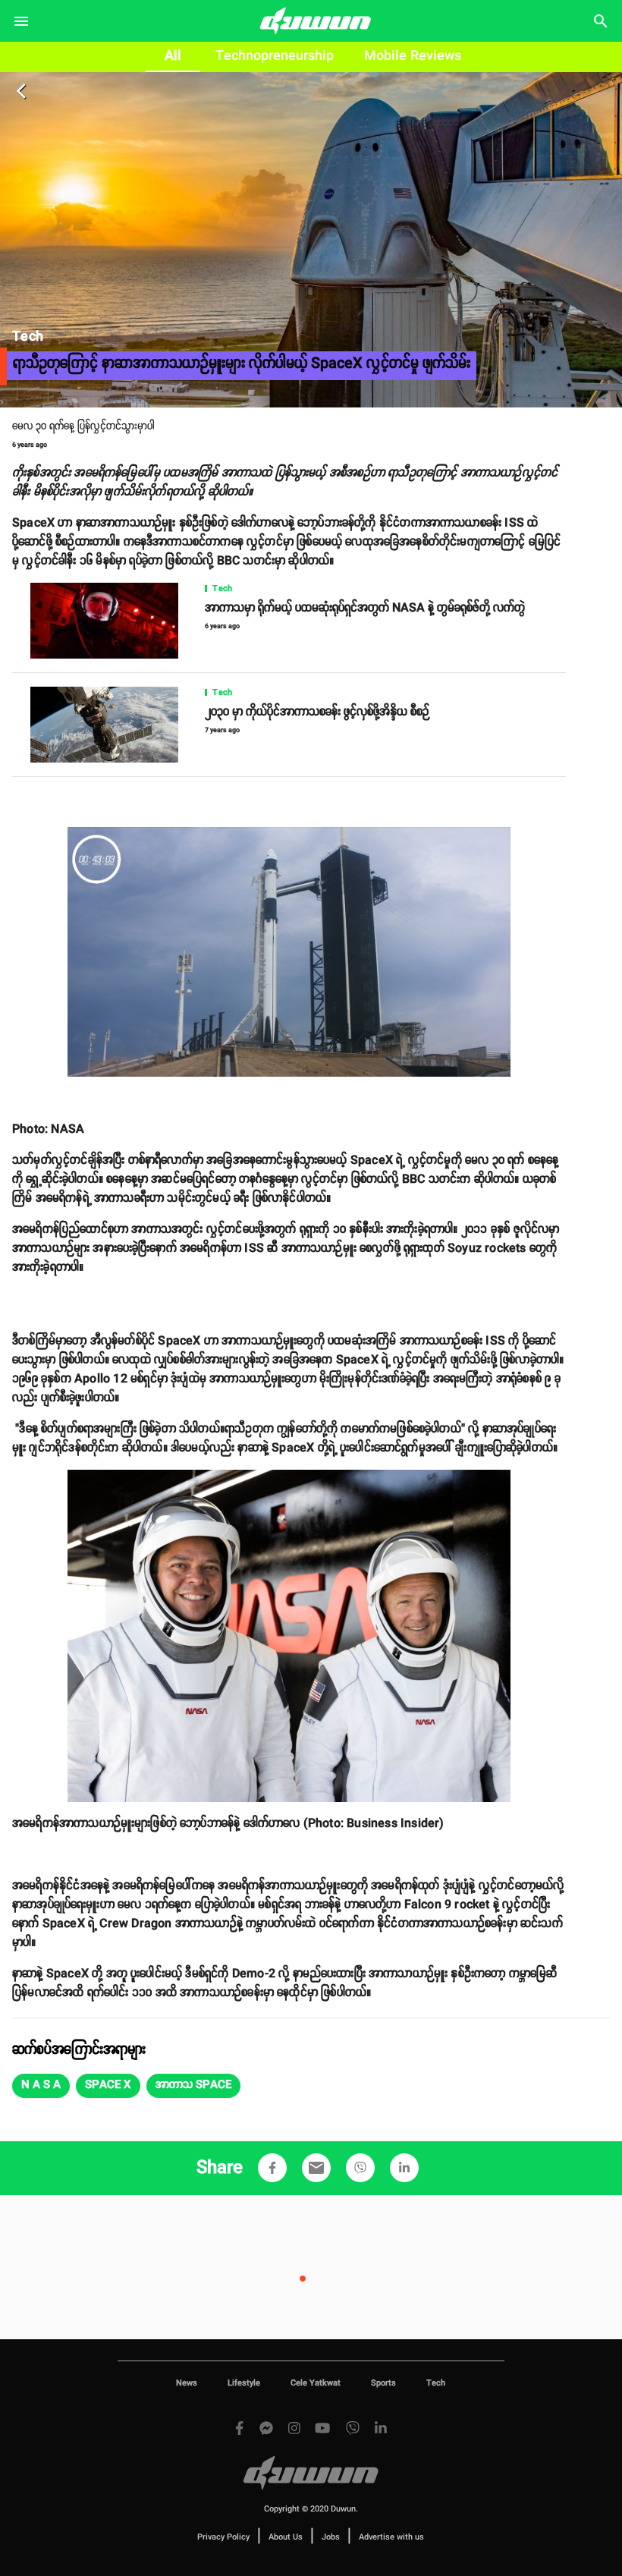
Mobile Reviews (413, 56)
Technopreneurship (275, 56)
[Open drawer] (21, 21)
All (173, 56)
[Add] (272, 2168)
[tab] (173, 57)
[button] (41, 2086)
